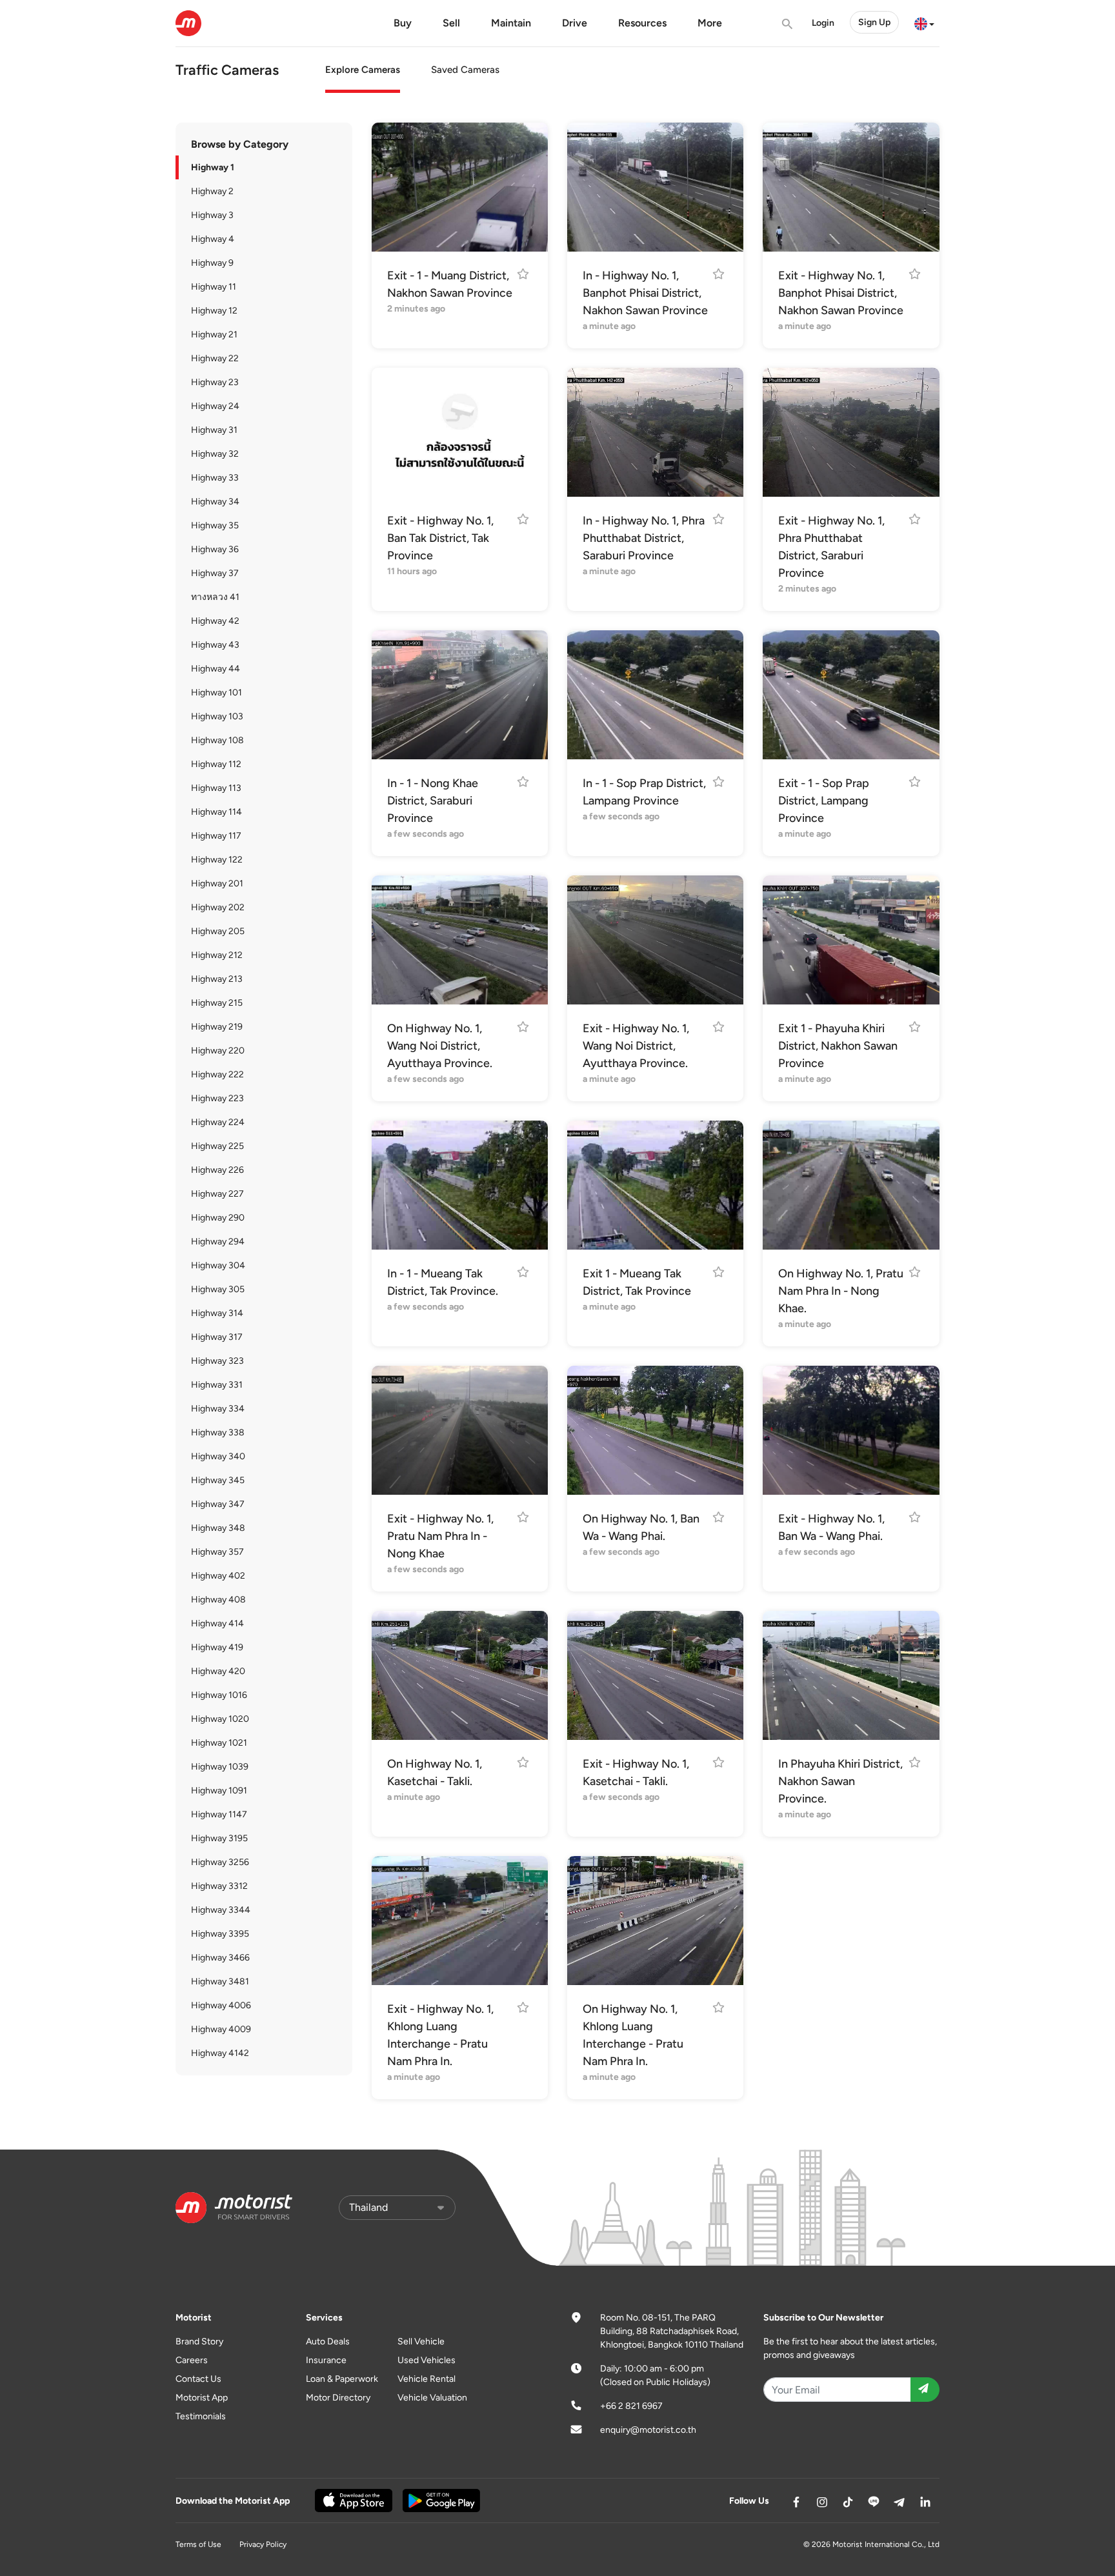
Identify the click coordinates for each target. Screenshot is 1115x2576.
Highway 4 (213, 239)
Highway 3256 (220, 1862)
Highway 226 (217, 1170)
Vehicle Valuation (432, 2398)
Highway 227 (217, 1194)
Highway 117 (216, 836)
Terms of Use (198, 2544)
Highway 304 (218, 1265)
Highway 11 (214, 287)
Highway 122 (217, 860)
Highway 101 (216, 693)
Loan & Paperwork (342, 2379)
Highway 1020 (220, 1719)
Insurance (326, 2360)
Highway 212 (217, 955)
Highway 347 (218, 1504)
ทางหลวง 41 (215, 597)
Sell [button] (451, 23)
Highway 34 (215, 502)
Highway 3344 (221, 1910)
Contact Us (198, 2379)
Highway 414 (217, 1623)
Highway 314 (217, 1313)
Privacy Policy (263, 2544)
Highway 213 (217, 979)
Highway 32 (215, 454)
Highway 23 (215, 382)
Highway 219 (217, 1027)
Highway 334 (218, 1409)
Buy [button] (403, 23)
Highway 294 (218, 1242)
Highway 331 (217, 1385)
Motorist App (202, 2398)
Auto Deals (328, 2341)
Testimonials (201, 2416)
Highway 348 (218, 1528)
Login (823, 23)
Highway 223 (217, 1098)
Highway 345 (218, 1480)
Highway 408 (218, 1600)
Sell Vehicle (421, 2341)
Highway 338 (218, 1433)
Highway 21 (214, 334)
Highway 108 (217, 740)
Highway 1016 (219, 1695)
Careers (192, 2360)
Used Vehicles (427, 2360)
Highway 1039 (220, 1767)
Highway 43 (215, 645)
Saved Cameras (465, 70)
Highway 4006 (221, 2005)
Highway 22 (215, 358)
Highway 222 (217, 1074)
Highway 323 (217, 1361)
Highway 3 (212, 215)
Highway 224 (218, 1122)
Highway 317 (217, 1337)
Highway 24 (215, 406)
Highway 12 (214, 311)
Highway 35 (215, 525)
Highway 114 (216, 812)
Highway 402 (218, 1576)
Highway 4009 (221, 2029)
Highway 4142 (220, 2053)
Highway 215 (217, 1003)
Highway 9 (212, 263)
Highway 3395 (220, 1934)
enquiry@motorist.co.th (648, 2430)
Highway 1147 (219, 1814)
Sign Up (874, 22)
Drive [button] (575, 23)
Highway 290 (218, 1218)
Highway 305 (218, 1289)
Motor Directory (338, 2398)
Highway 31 (214, 430)
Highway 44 (216, 669)
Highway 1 (213, 167)
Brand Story (199, 2341)
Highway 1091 (219, 1791)
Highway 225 (217, 1146)
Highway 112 (216, 764)
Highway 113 (216, 788)
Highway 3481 (220, 1982)
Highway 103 (217, 716)
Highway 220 (218, 1051)
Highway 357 (217, 1552)
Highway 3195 (219, 1838)
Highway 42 (215, 621)
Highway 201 (217, 884)
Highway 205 (218, 931)
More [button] (710, 23)
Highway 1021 (219, 1743)
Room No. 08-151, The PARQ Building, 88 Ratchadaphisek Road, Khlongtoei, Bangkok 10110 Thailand (672, 2331)
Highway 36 (215, 549)
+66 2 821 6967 (631, 2406)
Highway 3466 (220, 1958)
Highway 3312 (219, 1886)
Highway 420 (218, 1671)
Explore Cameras (363, 70)
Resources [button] (642, 23)
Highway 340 (218, 1456)
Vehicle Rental (427, 2379)
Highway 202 (218, 907)
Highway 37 (215, 573)
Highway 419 (217, 1647)
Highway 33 (215, 478)
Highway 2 (212, 191)
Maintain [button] (511, 23)
